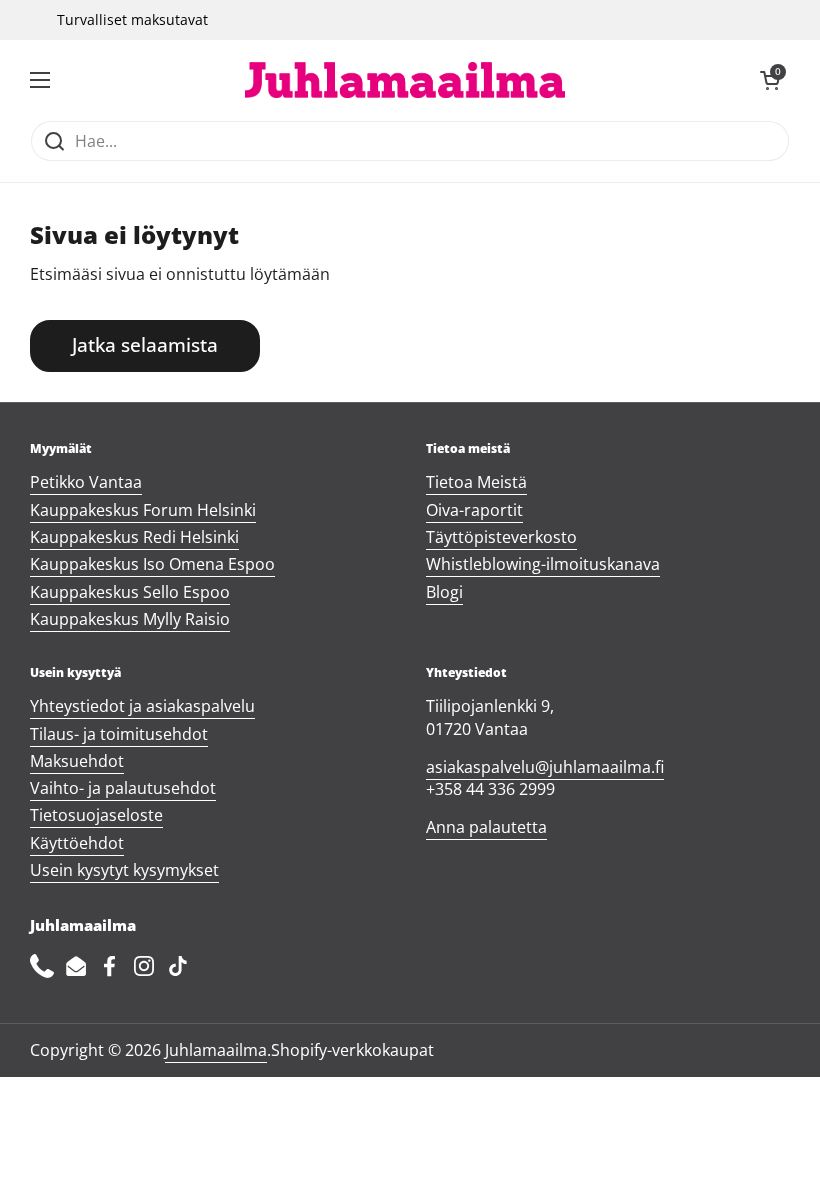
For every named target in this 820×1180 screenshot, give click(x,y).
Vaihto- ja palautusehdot (123, 788)
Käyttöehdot (77, 843)
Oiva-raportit (474, 510)
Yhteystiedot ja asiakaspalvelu (142, 706)
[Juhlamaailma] (405, 80)
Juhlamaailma (216, 1050)
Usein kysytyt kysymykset (124, 870)
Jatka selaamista (145, 345)
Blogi (444, 592)
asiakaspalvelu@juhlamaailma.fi (545, 767)
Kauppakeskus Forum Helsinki (143, 510)
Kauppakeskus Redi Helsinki (134, 537)
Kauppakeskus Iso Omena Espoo (152, 564)
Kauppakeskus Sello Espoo (130, 592)
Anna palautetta (486, 827)
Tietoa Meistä (476, 482)
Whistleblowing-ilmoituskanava (543, 564)
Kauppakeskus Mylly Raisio (130, 619)
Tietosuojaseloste (96, 815)
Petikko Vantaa (86, 482)
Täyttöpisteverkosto (501, 537)
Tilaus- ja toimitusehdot (119, 734)
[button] (770, 80)
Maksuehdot (77, 761)
